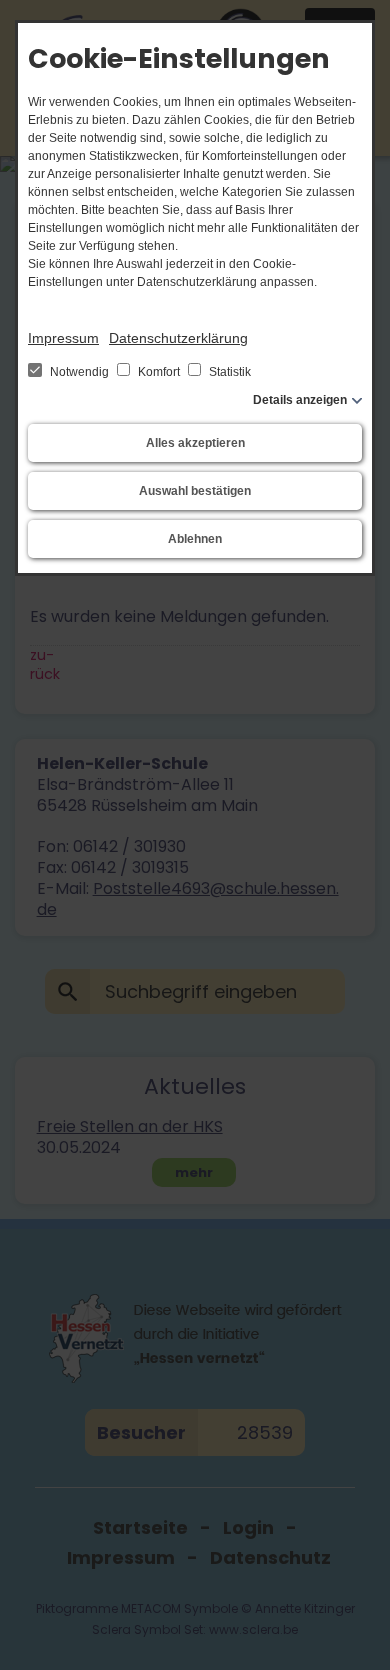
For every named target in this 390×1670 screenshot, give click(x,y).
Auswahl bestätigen (195, 491)
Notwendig (79, 372)
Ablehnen (195, 539)
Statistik (228, 372)
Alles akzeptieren (195, 443)
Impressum (63, 338)
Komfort (159, 372)
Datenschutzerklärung (178, 338)
